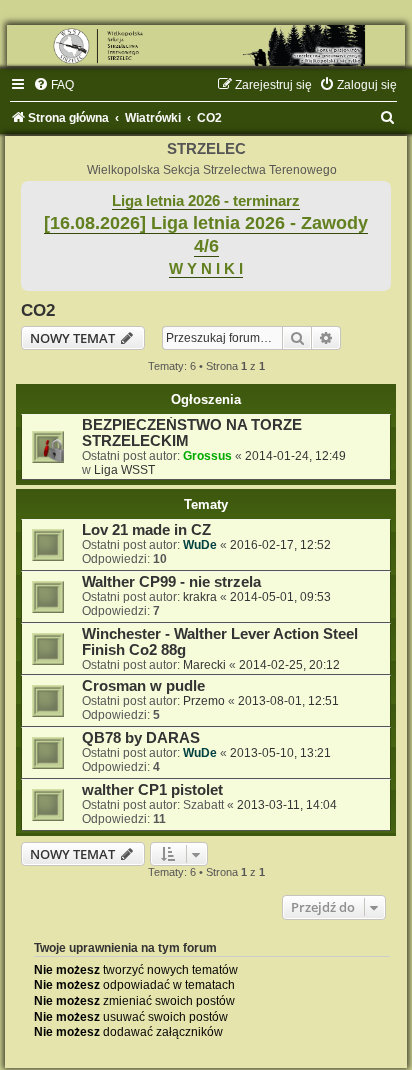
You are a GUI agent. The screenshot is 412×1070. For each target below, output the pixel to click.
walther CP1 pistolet (152, 790)
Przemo (204, 701)
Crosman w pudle (143, 686)
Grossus (207, 456)
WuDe (200, 545)
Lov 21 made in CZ (146, 530)
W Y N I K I (206, 269)
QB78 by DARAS (141, 738)
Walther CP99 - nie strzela (171, 582)
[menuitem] (53, 85)
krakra (200, 597)
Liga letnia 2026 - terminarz (206, 201)
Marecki (204, 665)
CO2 (38, 310)
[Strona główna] (206, 45)
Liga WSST (124, 470)
